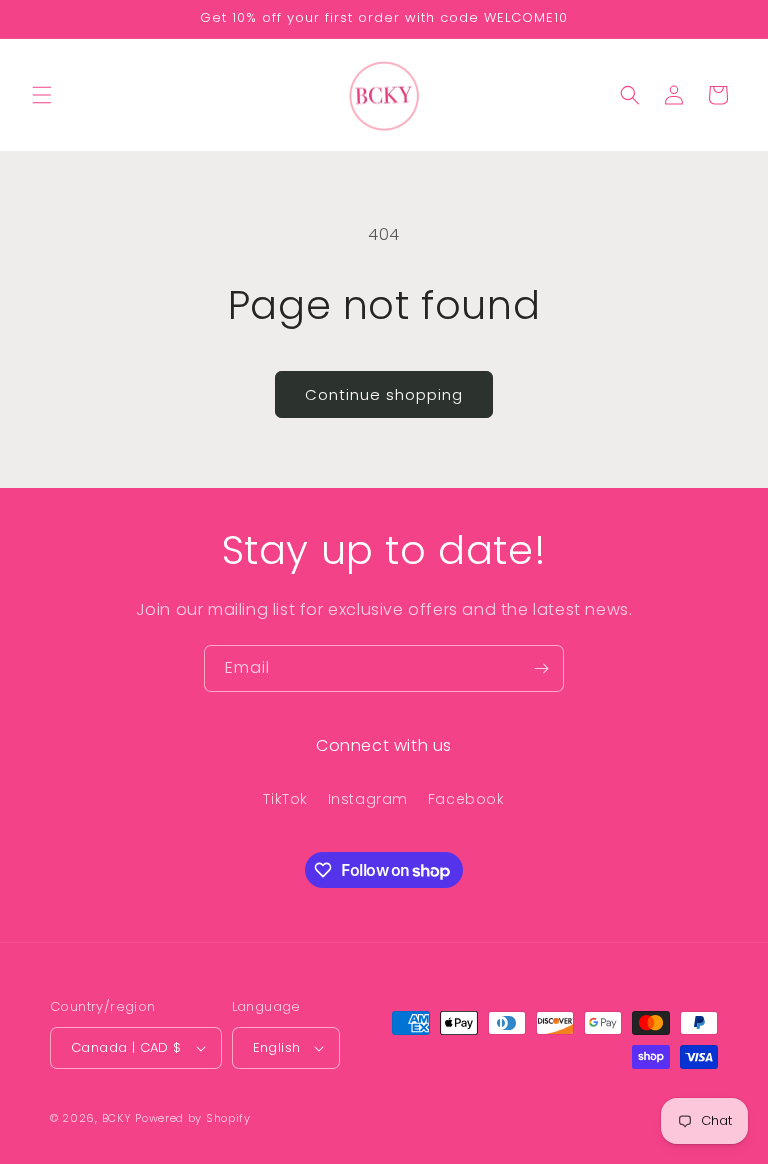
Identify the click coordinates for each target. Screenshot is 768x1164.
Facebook (466, 799)
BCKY (117, 1118)
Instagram (368, 799)
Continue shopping (384, 394)
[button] (42, 95)
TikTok (285, 799)
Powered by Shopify (193, 1118)
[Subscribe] (541, 668)
